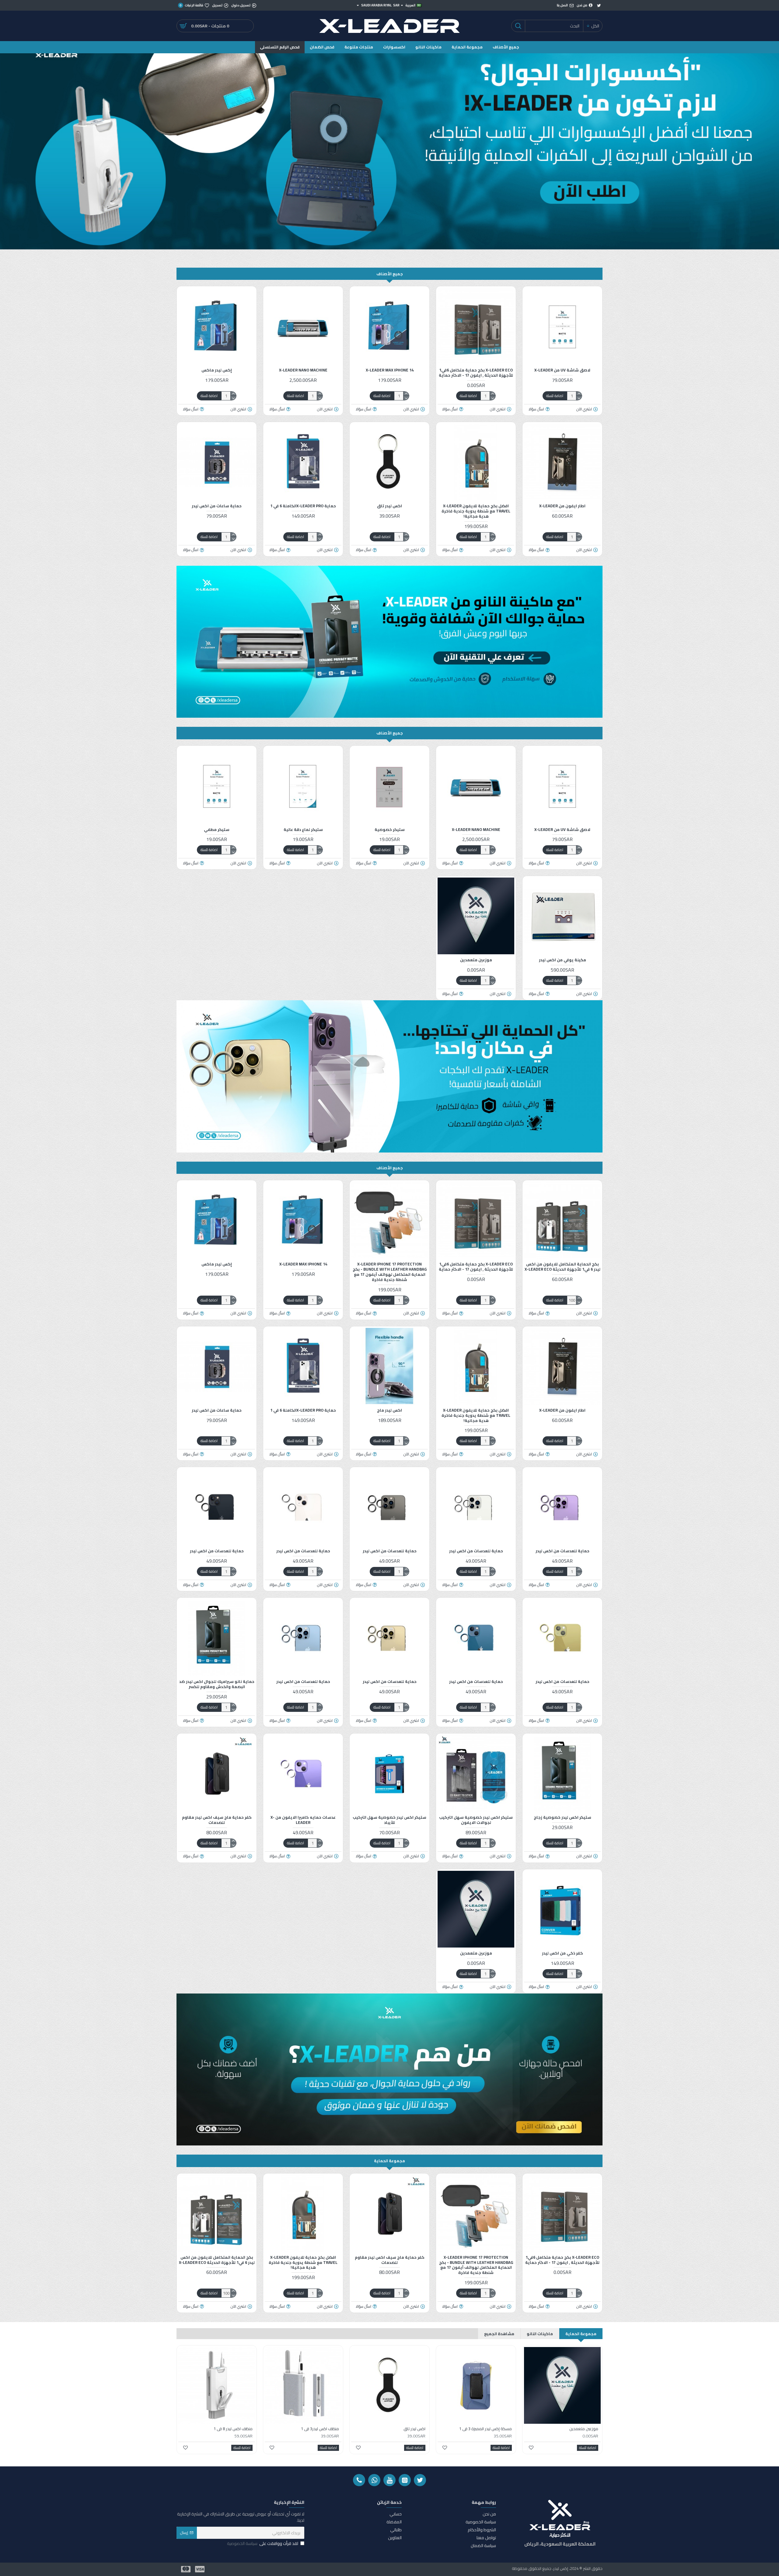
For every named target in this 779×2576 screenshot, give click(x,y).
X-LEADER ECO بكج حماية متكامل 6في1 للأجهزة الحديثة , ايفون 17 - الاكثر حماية (476, 373)
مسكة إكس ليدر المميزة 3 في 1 (486, 2429)
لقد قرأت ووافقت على (263, 2544)
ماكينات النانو (540, 2334)
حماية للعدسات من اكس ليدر (562, 1551)
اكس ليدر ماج (389, 1410)
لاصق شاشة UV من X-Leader (562, 370)
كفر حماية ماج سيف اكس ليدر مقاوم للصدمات (217, 1820)
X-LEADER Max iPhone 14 (390, 370)
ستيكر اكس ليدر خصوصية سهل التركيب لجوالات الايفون (476, 1820)
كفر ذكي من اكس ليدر (562, 1953)
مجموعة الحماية (389, 2161)
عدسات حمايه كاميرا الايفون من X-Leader (303, 1820)
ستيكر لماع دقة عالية (303, 830)
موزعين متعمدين (476, 960)
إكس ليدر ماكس (217, 370)
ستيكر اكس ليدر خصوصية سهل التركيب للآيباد (389, 1820)
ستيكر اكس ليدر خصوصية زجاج (562, 1817)
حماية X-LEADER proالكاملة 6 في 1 (303, 506)
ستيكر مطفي (217, 830)
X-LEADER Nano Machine (303, 370)
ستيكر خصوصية (390, 830)
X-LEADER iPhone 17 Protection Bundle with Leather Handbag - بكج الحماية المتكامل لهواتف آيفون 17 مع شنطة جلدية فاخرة (390, 1272)
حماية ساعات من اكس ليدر (217, 506)
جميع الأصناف (390, 274)
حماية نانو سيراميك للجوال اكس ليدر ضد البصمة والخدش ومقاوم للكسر (217, 1684)
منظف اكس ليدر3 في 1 (320, 2429)
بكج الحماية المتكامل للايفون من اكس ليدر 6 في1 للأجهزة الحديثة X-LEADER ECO (562, 1267)
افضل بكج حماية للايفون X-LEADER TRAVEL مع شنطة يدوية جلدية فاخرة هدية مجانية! (476, 511)
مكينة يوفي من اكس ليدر (562, 960)
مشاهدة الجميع (499, 2334)
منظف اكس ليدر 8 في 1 (233, 2429)
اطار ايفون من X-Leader (562, 506)
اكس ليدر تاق (389, 506)
